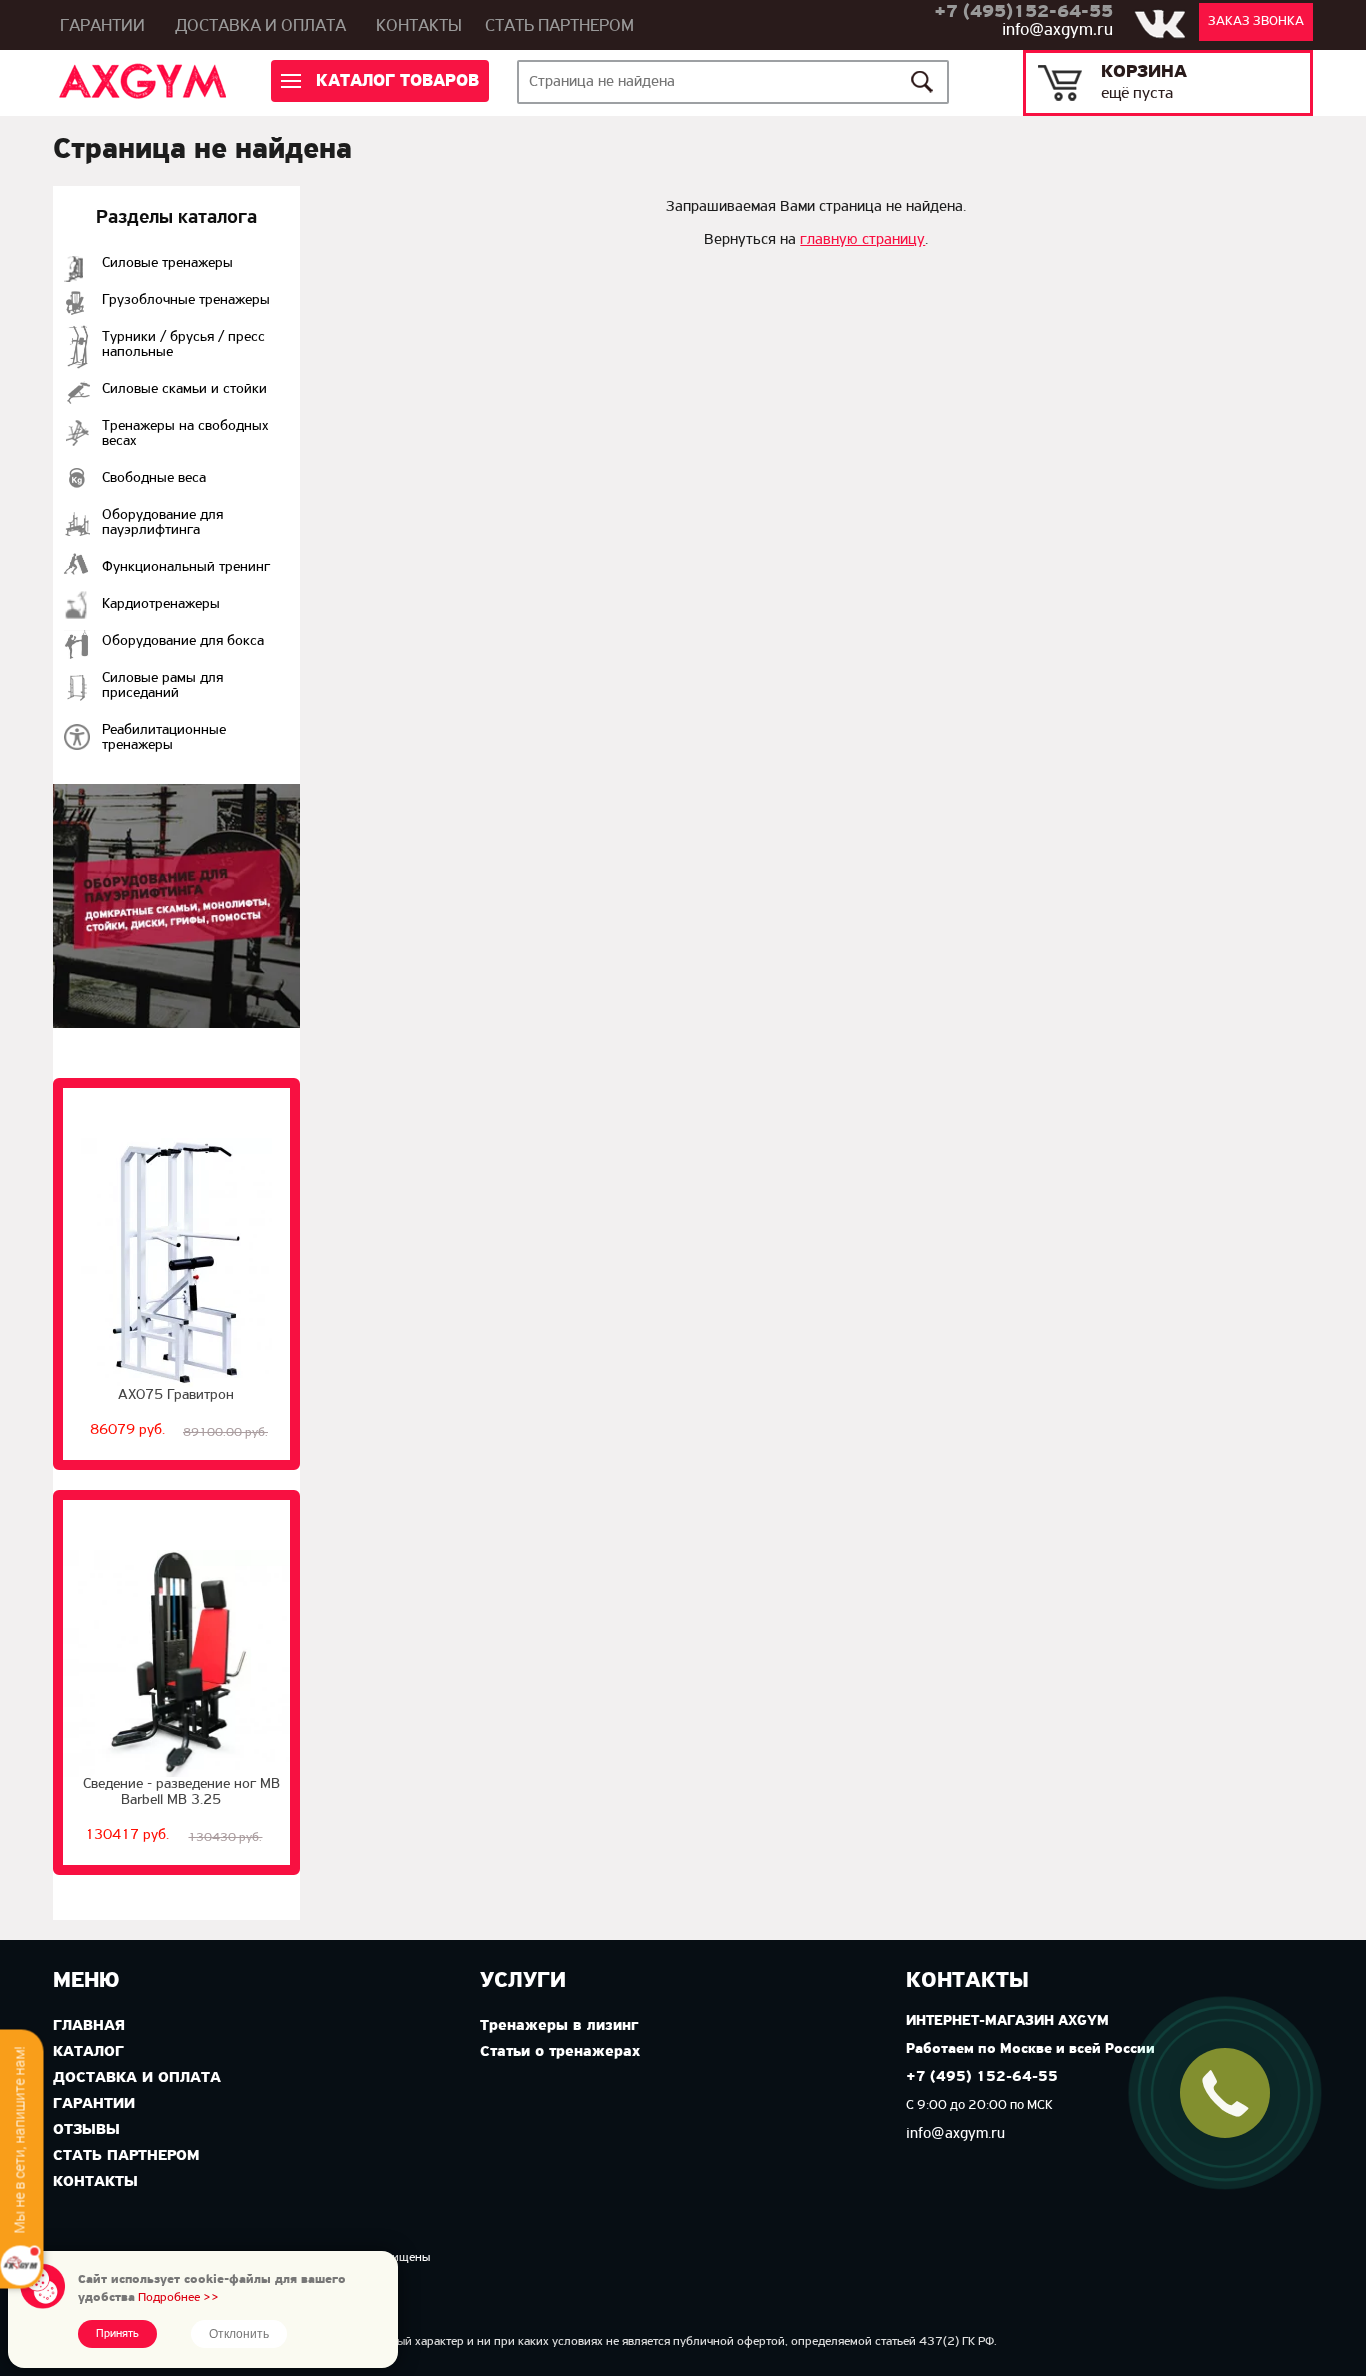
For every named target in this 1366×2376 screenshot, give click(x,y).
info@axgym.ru (1057, 31)
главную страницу (862, 240)
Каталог (88, 2052)
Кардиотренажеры (161, 604)
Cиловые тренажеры (167, 263)
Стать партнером (559, 27)
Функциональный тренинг (186, 567)
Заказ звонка (1256, 21)
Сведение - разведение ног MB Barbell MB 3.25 (181, 1792)
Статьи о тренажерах (560, 2052)
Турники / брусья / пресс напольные (183, 345)
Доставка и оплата (260, 27)
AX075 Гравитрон (176, 1395)
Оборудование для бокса (183, 641)
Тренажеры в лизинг (559, 2026)
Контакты (419, 27)
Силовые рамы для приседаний (162, 686)
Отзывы (86, 2130)
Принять (117, 2334)
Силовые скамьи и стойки (184, 389)
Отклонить (239, 2334)
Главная (89, 2026)
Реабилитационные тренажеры (164, 738)
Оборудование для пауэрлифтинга (162, 523)
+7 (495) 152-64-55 (982, 2077)
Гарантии (102, 27)
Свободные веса (154, 478)
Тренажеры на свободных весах (185, 434)
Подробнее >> (178, 2297)
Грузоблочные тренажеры (186, 300)
